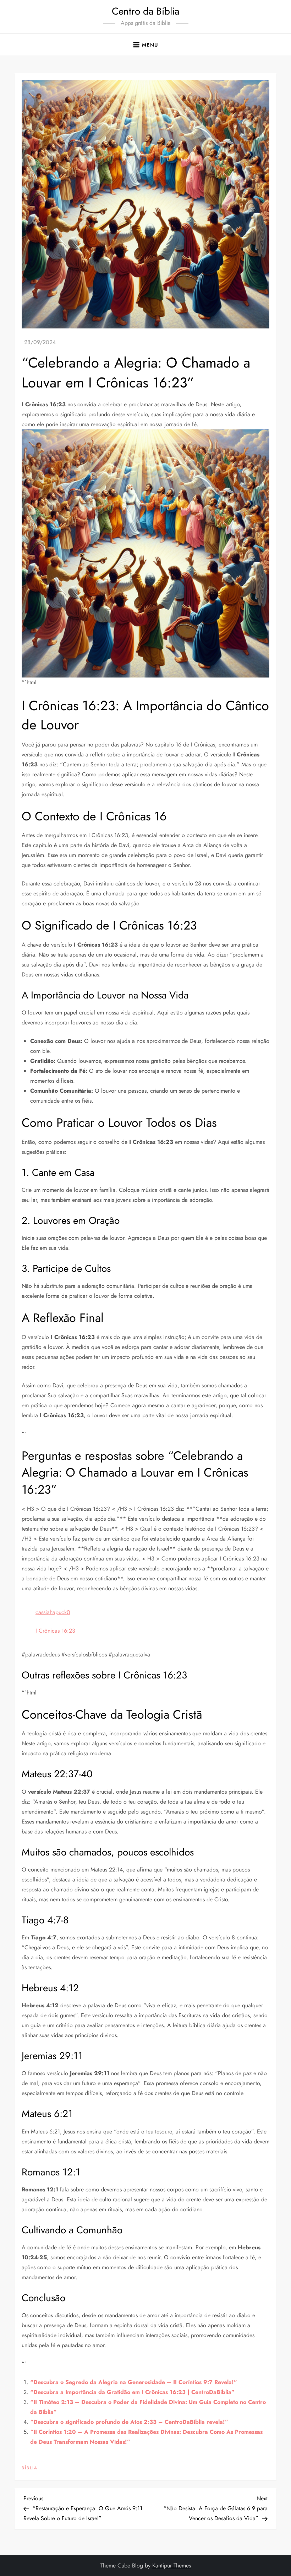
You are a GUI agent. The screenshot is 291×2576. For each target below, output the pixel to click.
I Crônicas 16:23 (55, 1631)
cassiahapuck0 (53, 1612)
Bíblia (30, 2468)
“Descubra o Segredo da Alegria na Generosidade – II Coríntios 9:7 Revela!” (134, 2382)
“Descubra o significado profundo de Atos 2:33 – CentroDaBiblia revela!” (129, 2422)
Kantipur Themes (172, 2566)
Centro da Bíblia (145, 11)
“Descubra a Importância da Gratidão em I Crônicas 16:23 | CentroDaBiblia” (132, 2392)
